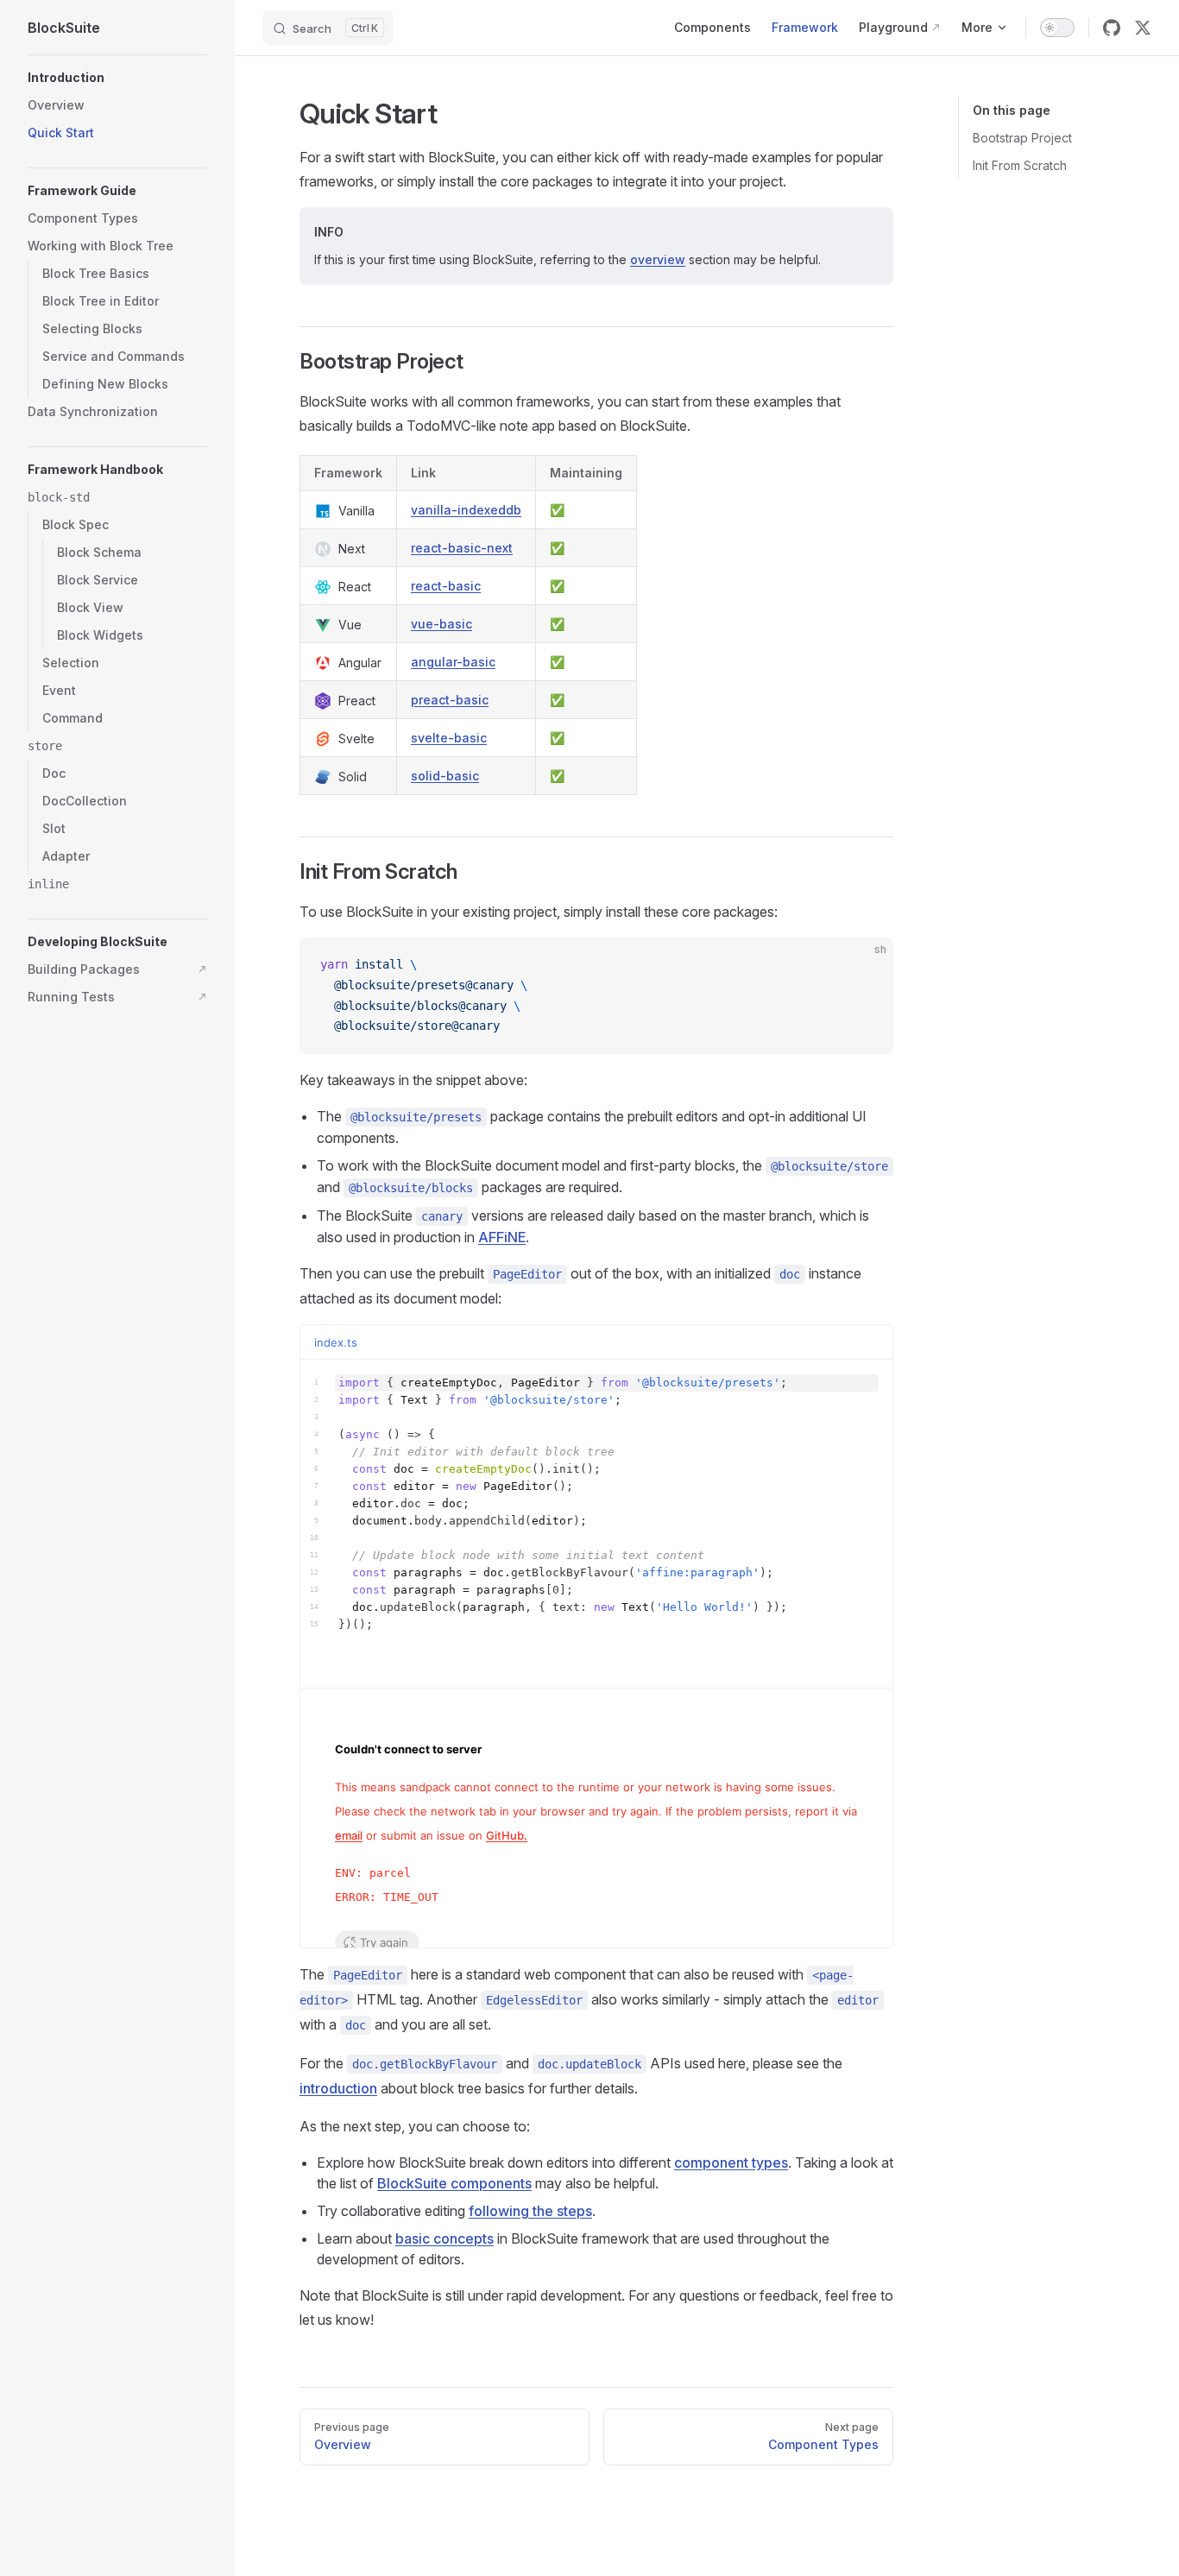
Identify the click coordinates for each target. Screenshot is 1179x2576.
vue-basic (441, 624)
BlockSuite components (454, 2183)
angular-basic (453, 662)
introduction (338, 2088)
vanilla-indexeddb (466, 510)
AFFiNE (502, 1237)
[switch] (1057, 28)
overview (658, 259)
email (349, 1835)
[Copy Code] (866, 965)
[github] (1112, 28)
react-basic (446, 586)
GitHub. (507, 1835)
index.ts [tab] (336, 1342)
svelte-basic (449, 738)
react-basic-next (462, 548)
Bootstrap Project (1022, 138)
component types (731, 2162)
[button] (117, 78)
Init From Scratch (1020, 165)
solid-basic (445, 776)
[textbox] (596, 1524)
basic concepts (444, 2238)
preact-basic (450, 700)
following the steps (530, 2211)
